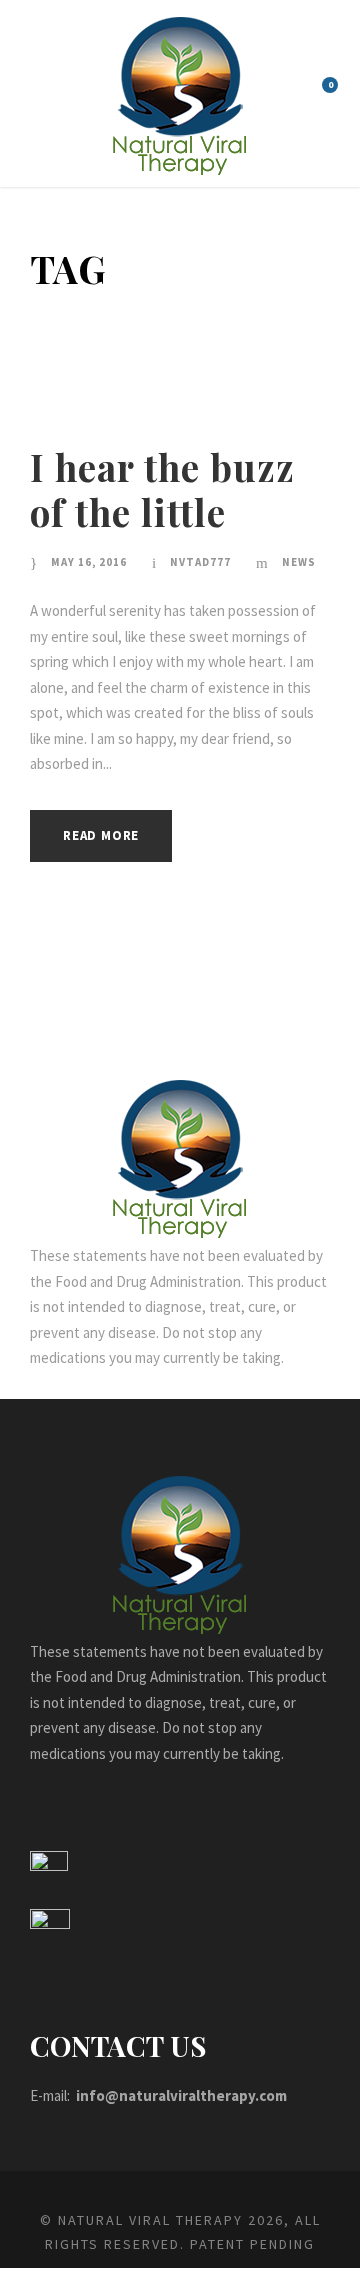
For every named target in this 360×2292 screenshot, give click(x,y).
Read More (101, 835)
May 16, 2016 (89, 562)
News (299, 562)
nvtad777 (200, 562)
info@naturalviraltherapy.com (181, 2095)
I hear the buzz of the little (162, 488)
